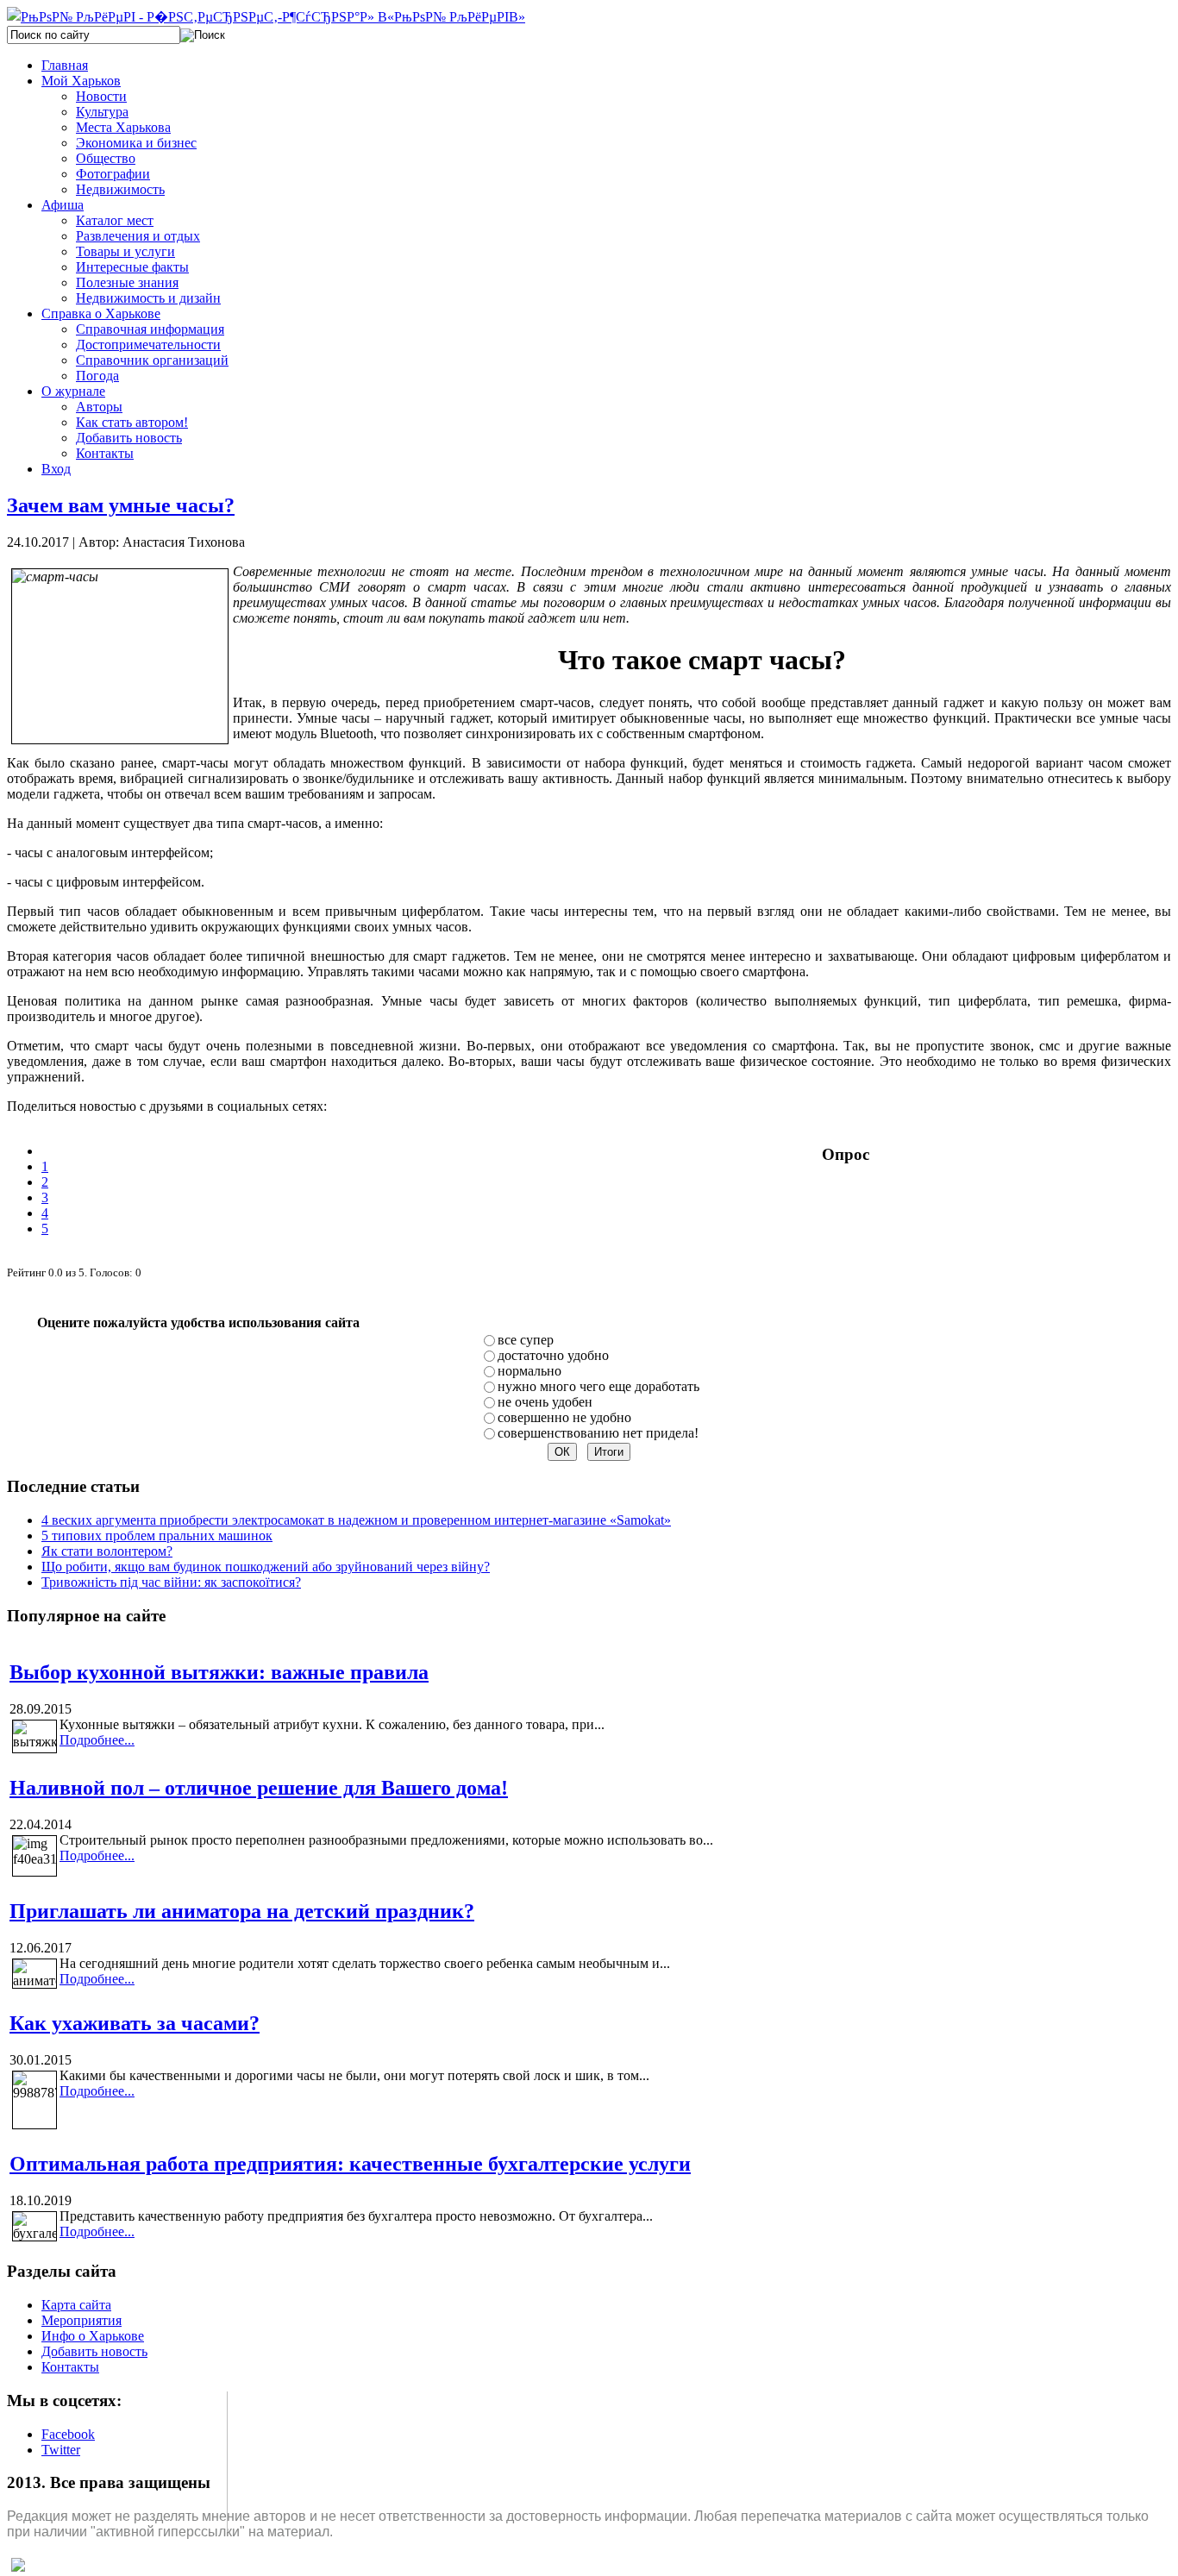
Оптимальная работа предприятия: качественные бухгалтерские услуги (350, 2164)
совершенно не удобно (564, 1417)
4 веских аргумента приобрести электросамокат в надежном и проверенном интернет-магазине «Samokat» (356, 1520)
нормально (529, 1371)
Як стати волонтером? (107, 1551)
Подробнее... (97, 1740)
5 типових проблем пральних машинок (157, 1536)
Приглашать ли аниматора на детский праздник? (242, 1911)
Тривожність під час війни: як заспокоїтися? (171, 1582)
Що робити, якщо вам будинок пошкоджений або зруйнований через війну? (266, 1567)
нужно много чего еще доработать (598, 1386)
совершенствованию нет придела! (598, 1433)
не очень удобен (545, 1402)
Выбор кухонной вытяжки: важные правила (219, 1672)
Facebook (68, 2434)
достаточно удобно (553, 1355)
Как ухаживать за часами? (135, 2023)
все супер (526, 1340)
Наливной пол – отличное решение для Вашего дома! (259, 1788)
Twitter (61, 2450)
